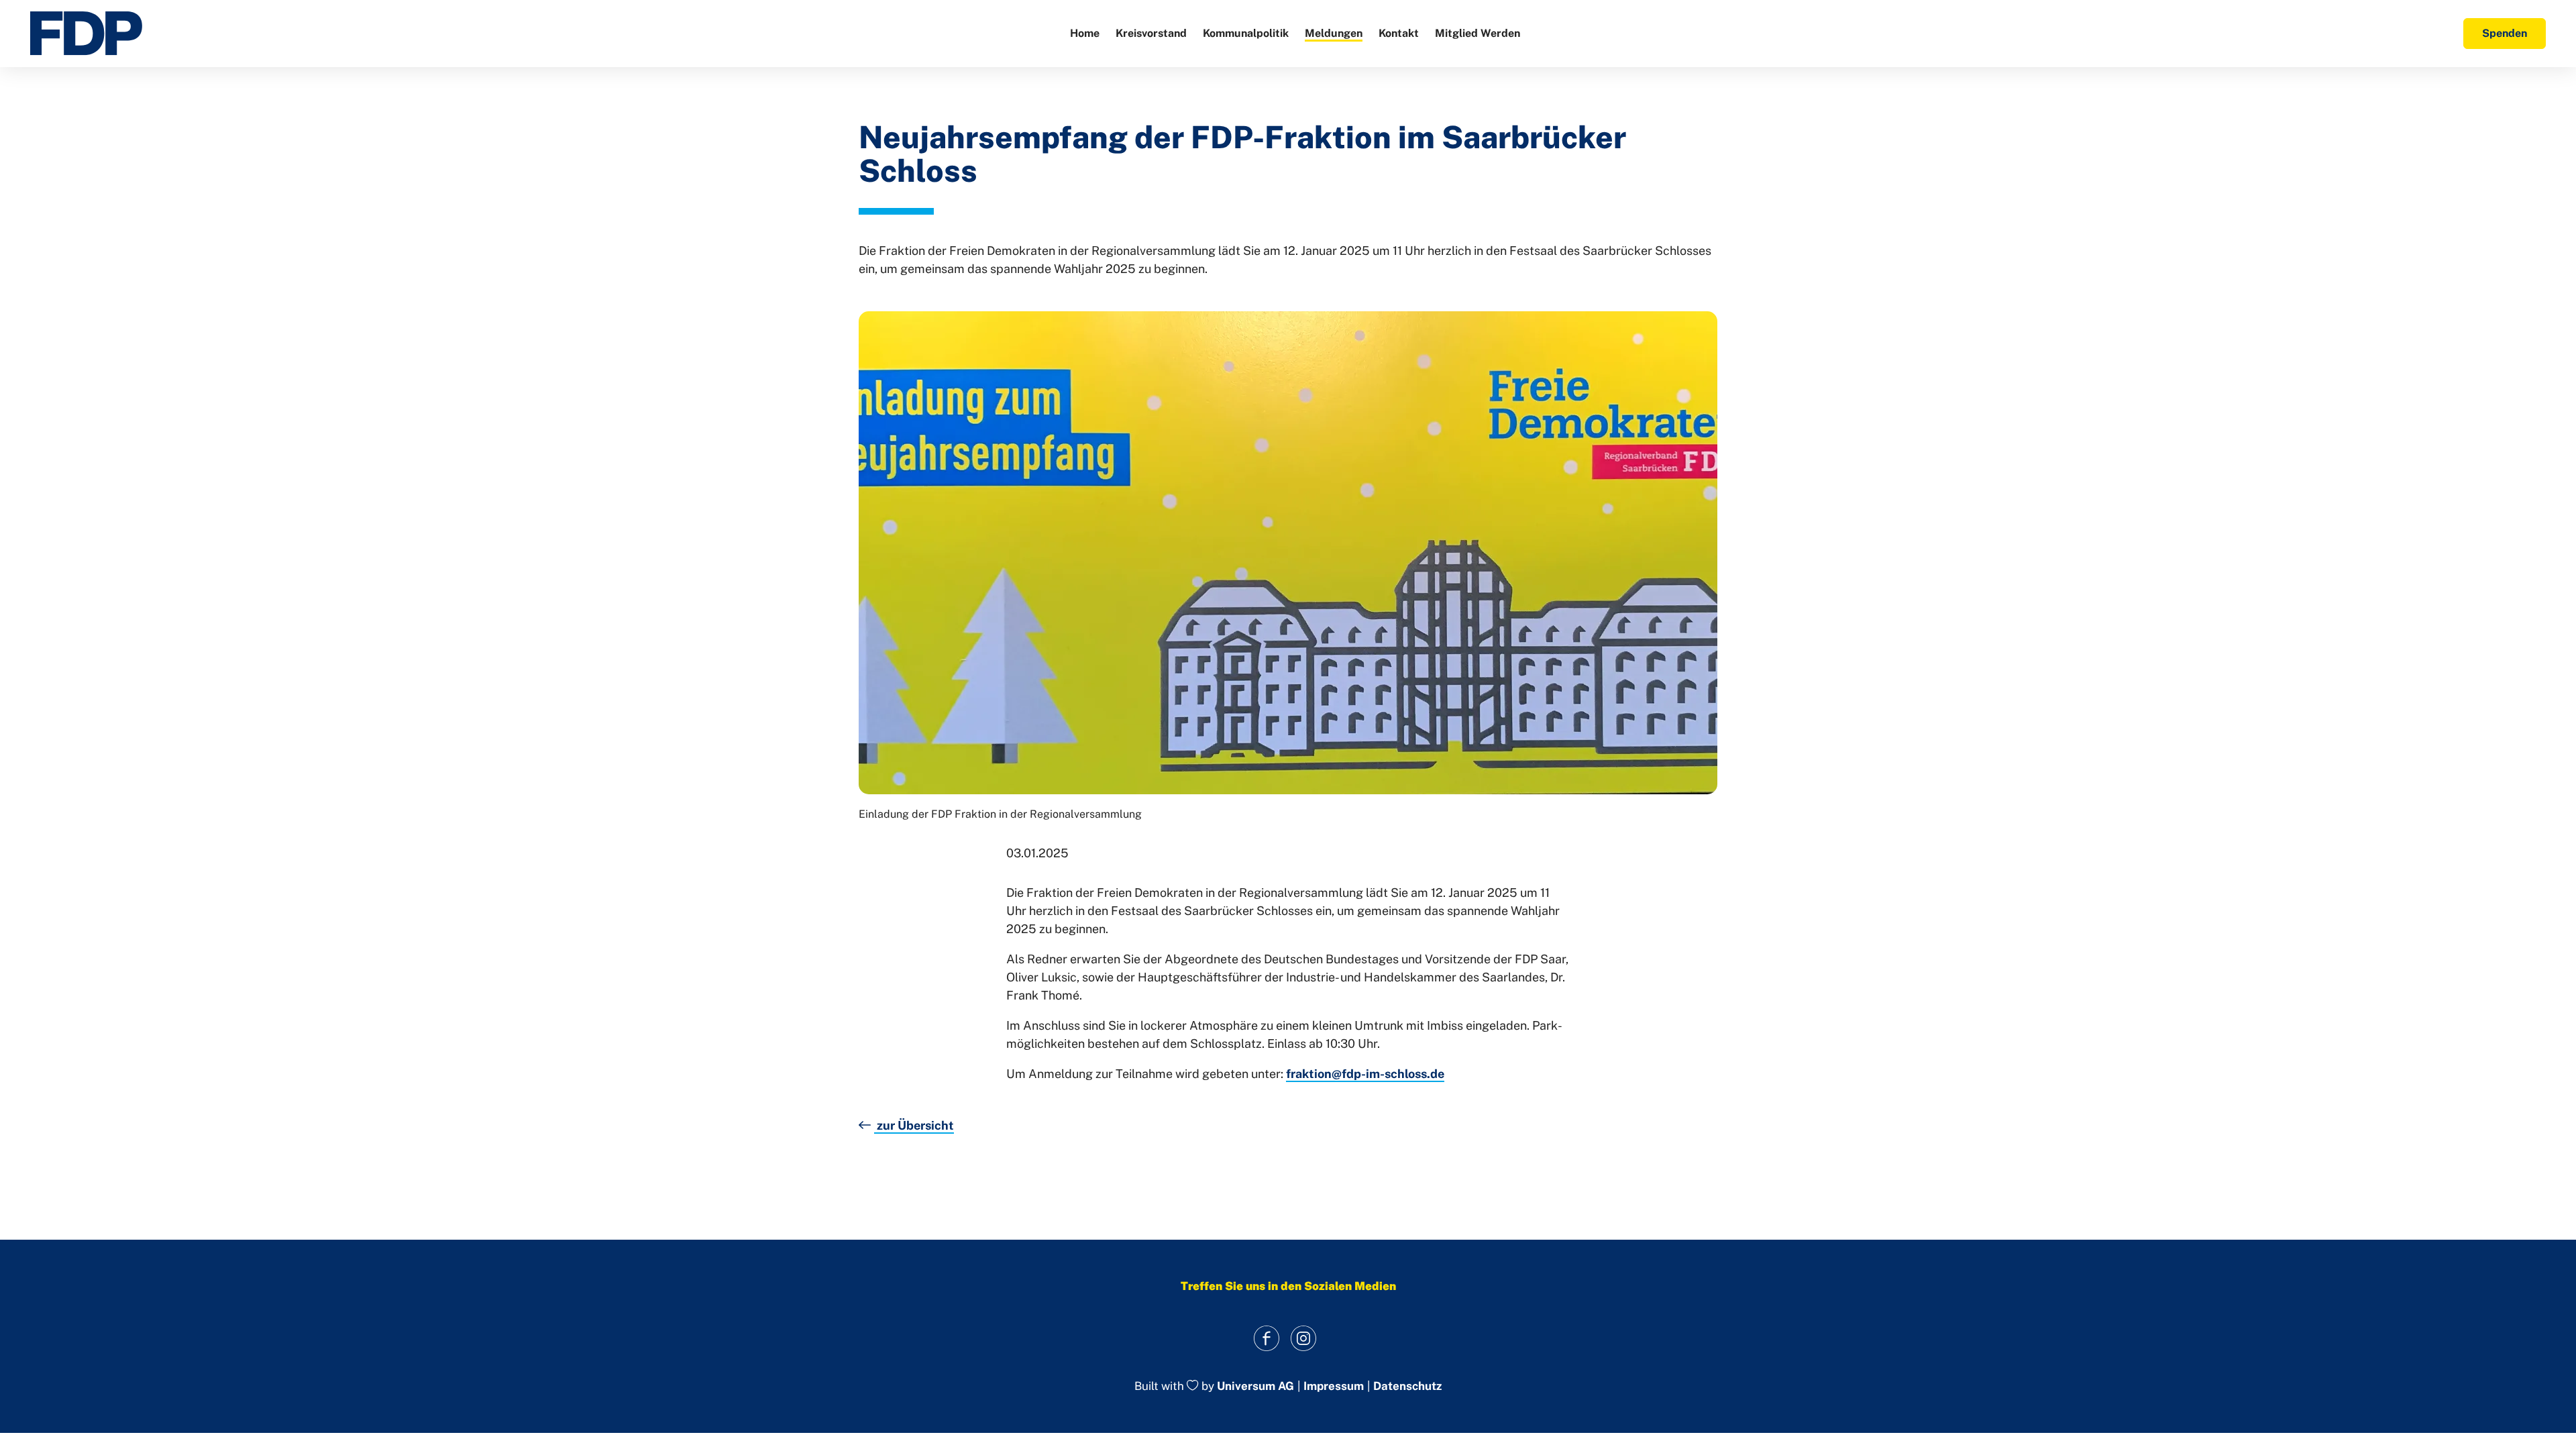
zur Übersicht (914, 1125)
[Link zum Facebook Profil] (1266, 1338)
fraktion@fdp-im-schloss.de (1365, 1074)
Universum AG (1255, 1387)
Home (1085, 33)
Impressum (1334, 1386)
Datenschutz (1407, 1386)
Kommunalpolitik (1246, 33)
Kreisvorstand (1151, 33)
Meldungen (1334, 33)
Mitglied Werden (1478, 33)
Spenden (2505, 33)
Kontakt (1399, 33)
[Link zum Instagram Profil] (1303, 1338)
